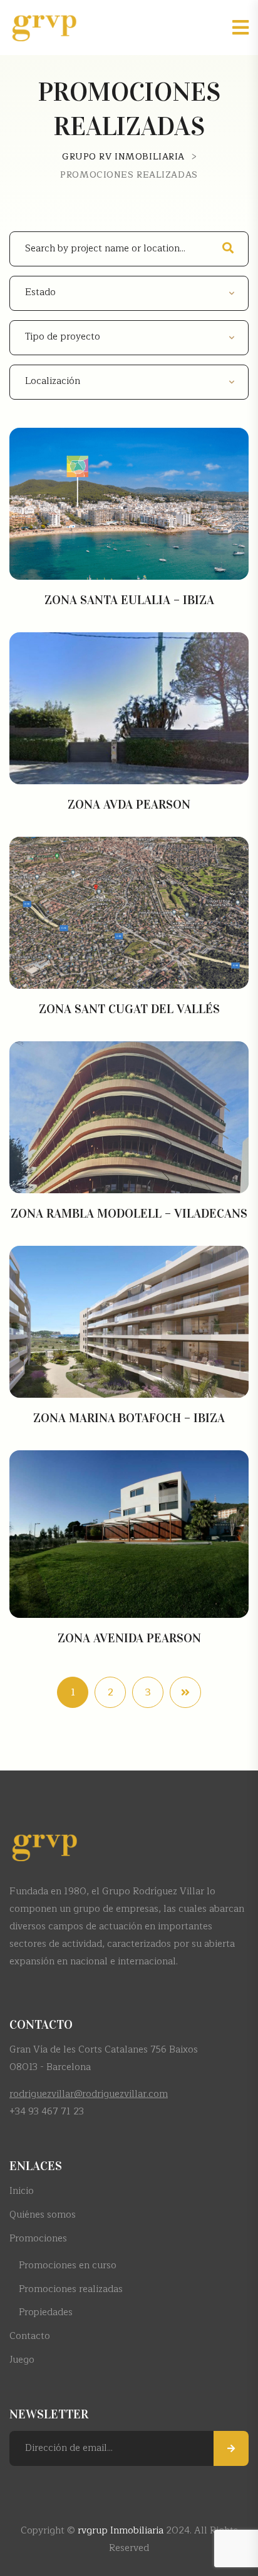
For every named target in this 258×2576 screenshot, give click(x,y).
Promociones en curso (68, 2265)
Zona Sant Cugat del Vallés (129, 1009)
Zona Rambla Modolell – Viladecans (129, 1213)
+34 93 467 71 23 (47, 2112)
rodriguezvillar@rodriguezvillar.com (89, 2094)
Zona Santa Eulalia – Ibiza (129, 600)
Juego (22, 2360)
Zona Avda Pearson (129, 804)
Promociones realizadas (71, 2289)
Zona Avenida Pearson (129, 1638)
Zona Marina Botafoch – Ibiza (129, 1418)
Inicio (22, 2191)
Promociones (38, 2239)
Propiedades (46, 2312)
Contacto (30, 2336)
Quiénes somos (43, 2215)
